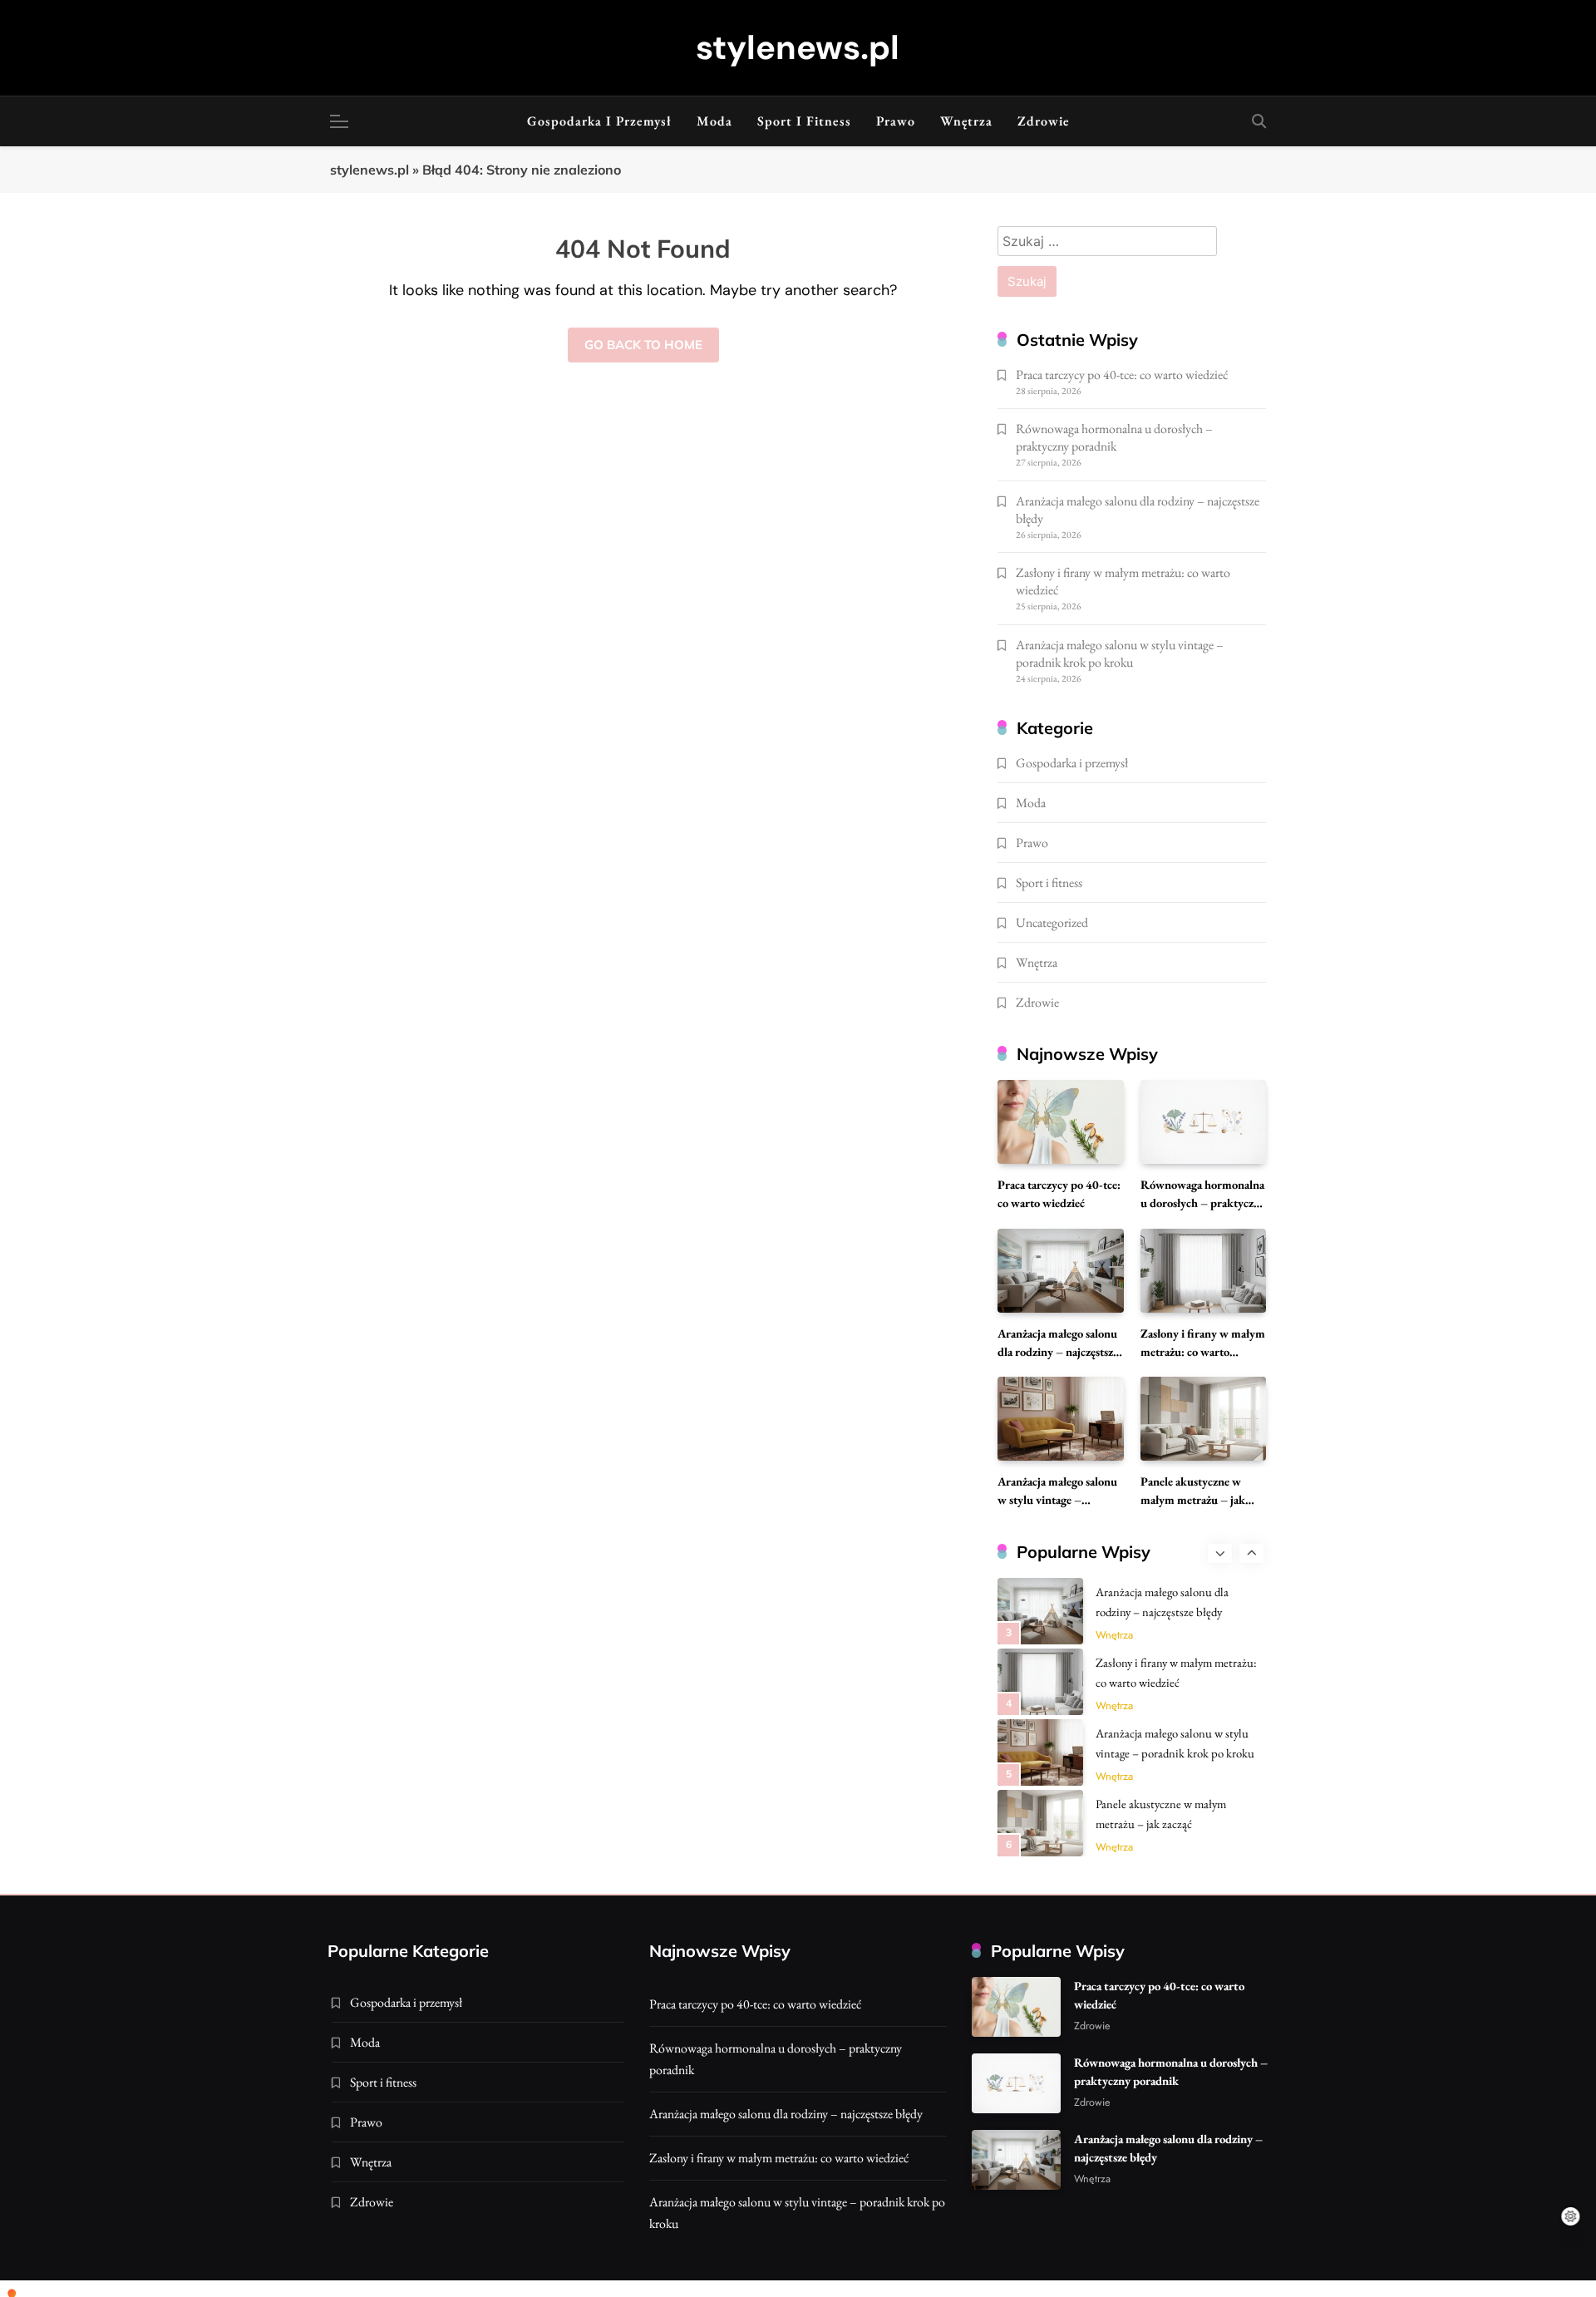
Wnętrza (966, 121)
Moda (714, 121)
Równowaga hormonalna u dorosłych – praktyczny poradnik (1114, 437)
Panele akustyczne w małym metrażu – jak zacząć (1193, 1499)
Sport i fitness (804, 121)
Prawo (896, 121)
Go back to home (643, 345)
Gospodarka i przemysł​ (599, 121)
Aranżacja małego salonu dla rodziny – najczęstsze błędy (1058, 1351)
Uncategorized (1052, 922)
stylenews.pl (798, 47)
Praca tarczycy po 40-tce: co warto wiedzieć (1122, 375)
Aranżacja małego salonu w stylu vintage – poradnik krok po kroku (1120, 653)
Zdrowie (1044, 121)
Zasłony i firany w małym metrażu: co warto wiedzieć (1203, 1351)
